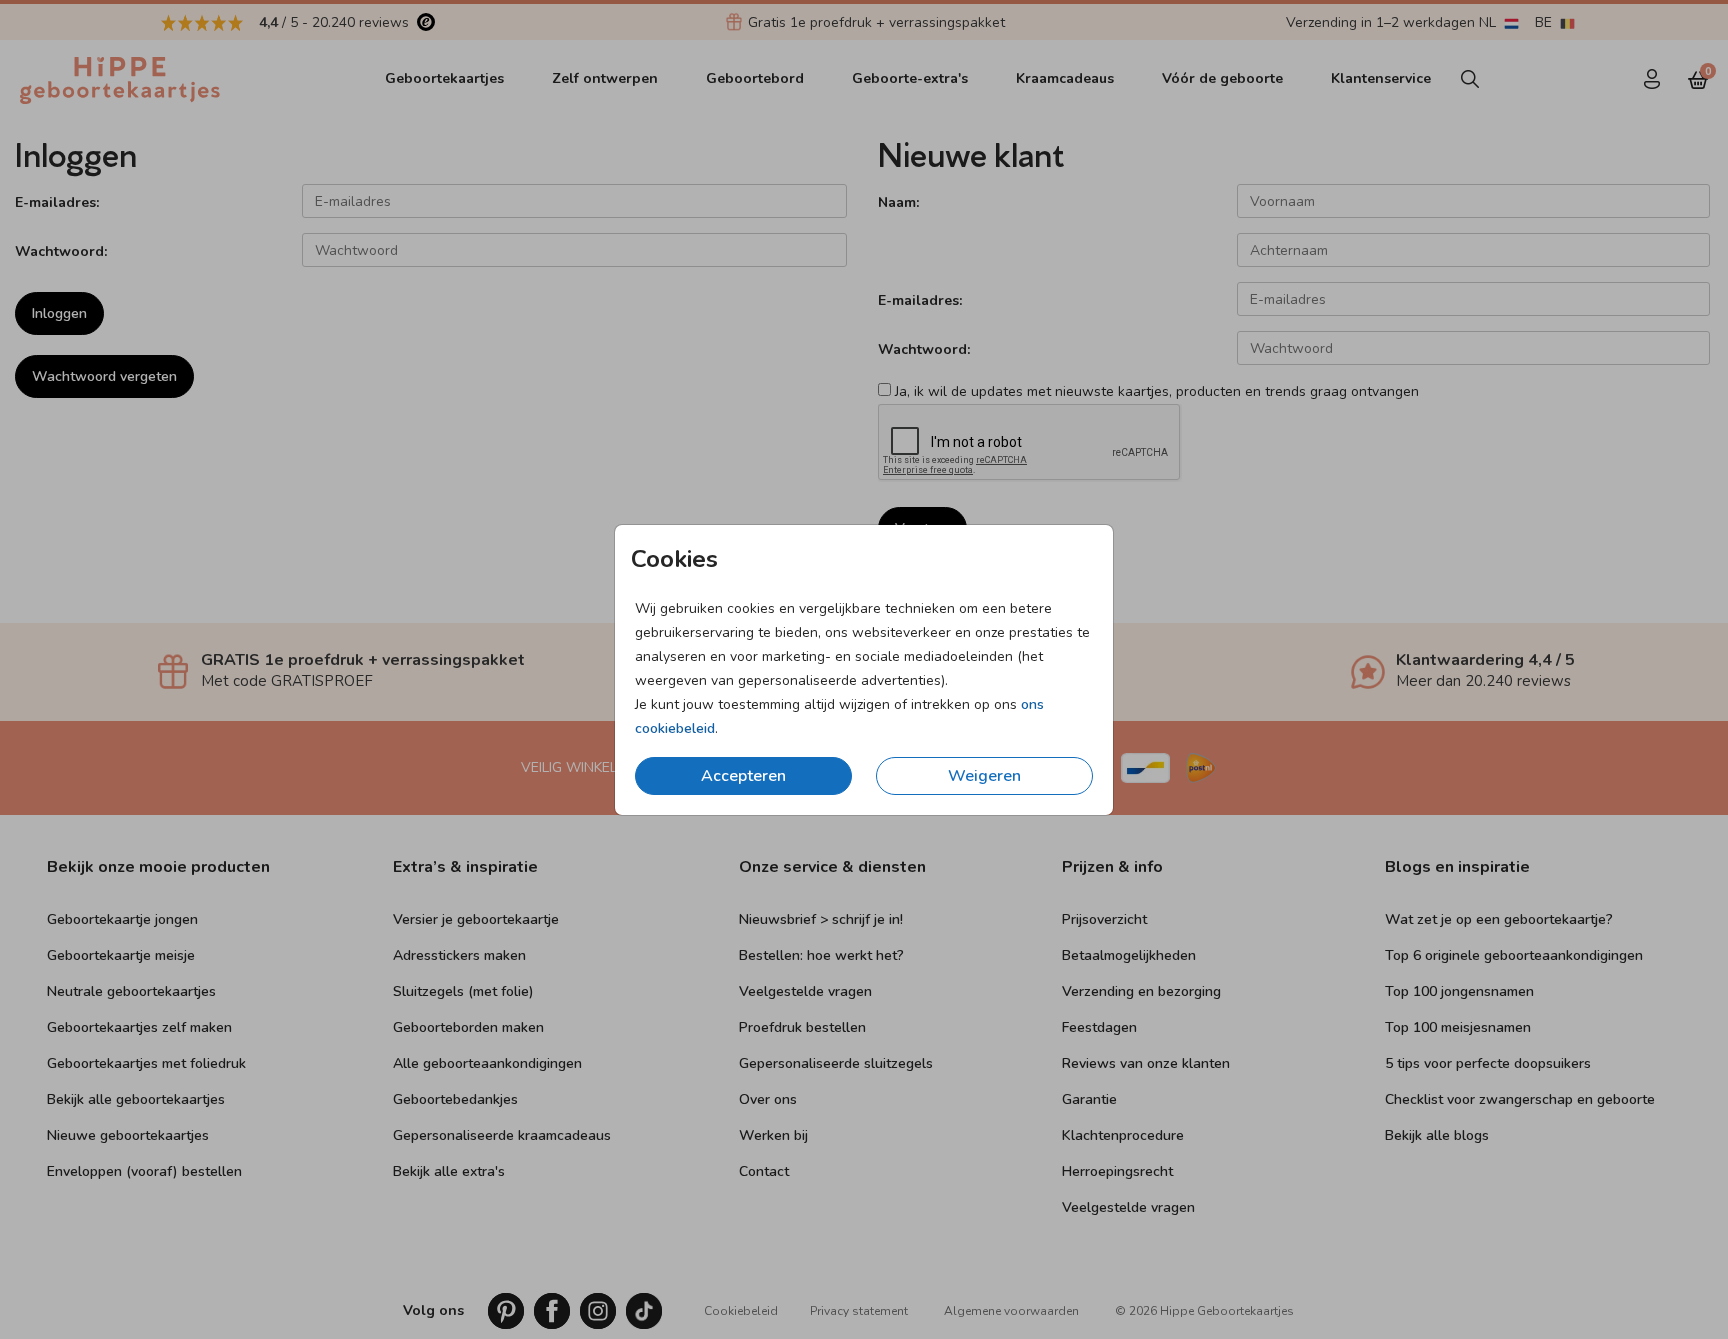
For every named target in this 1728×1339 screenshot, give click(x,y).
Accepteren (743, 776)
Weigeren (984, 776)
